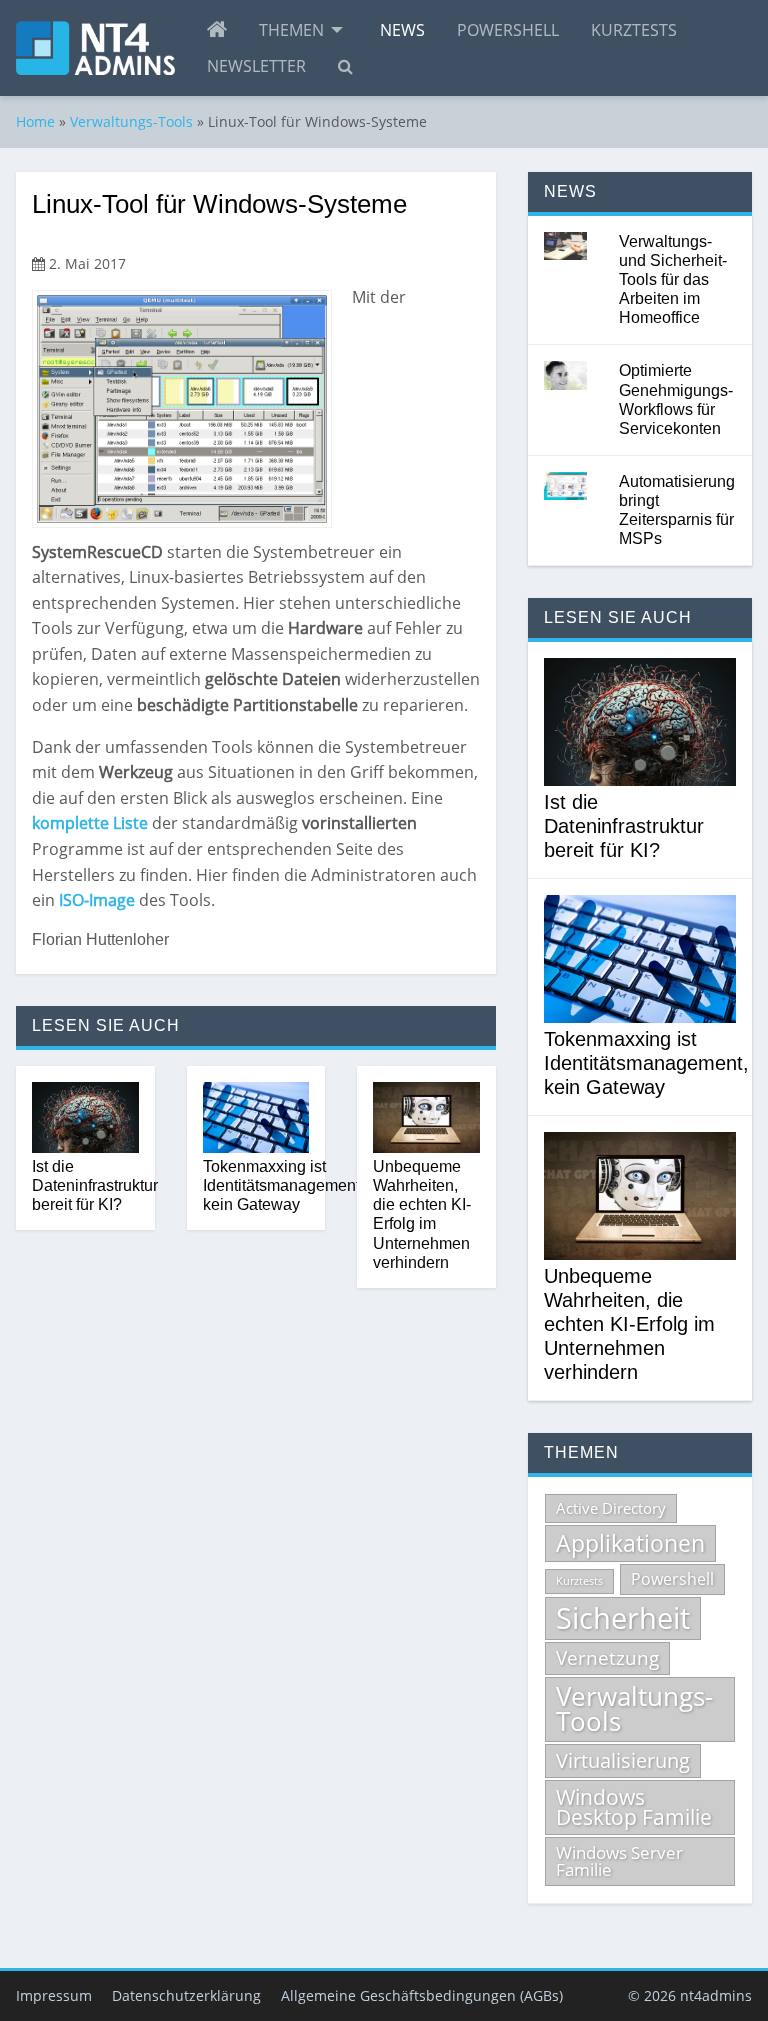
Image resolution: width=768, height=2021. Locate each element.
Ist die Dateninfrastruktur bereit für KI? (95, 1185)
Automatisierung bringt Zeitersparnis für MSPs (677, 510)
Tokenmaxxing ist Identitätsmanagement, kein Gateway (283, 1185)
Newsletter (256, 66)
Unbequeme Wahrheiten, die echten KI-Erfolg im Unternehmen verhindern (422, 1214)
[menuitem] (217, 30)
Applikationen (630, 1543)
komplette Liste (90, 823)
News (402, 30)
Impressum (54, 1995)
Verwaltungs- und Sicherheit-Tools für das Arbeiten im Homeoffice (673, 280)
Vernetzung (607, 1658)
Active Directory (611, 1508)
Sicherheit (623, 1618)
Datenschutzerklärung (186, 1995)
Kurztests (634, 30)
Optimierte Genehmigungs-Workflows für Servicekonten (676, 399)
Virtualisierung (623, 1760)
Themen (291, 30)
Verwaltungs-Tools (131, 121)
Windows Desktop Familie (634, 1807)
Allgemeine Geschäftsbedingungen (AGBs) (422, 1995)
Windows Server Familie (619, 1861)
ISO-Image (97, 900)
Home (35, 121)
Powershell (508, 30)
